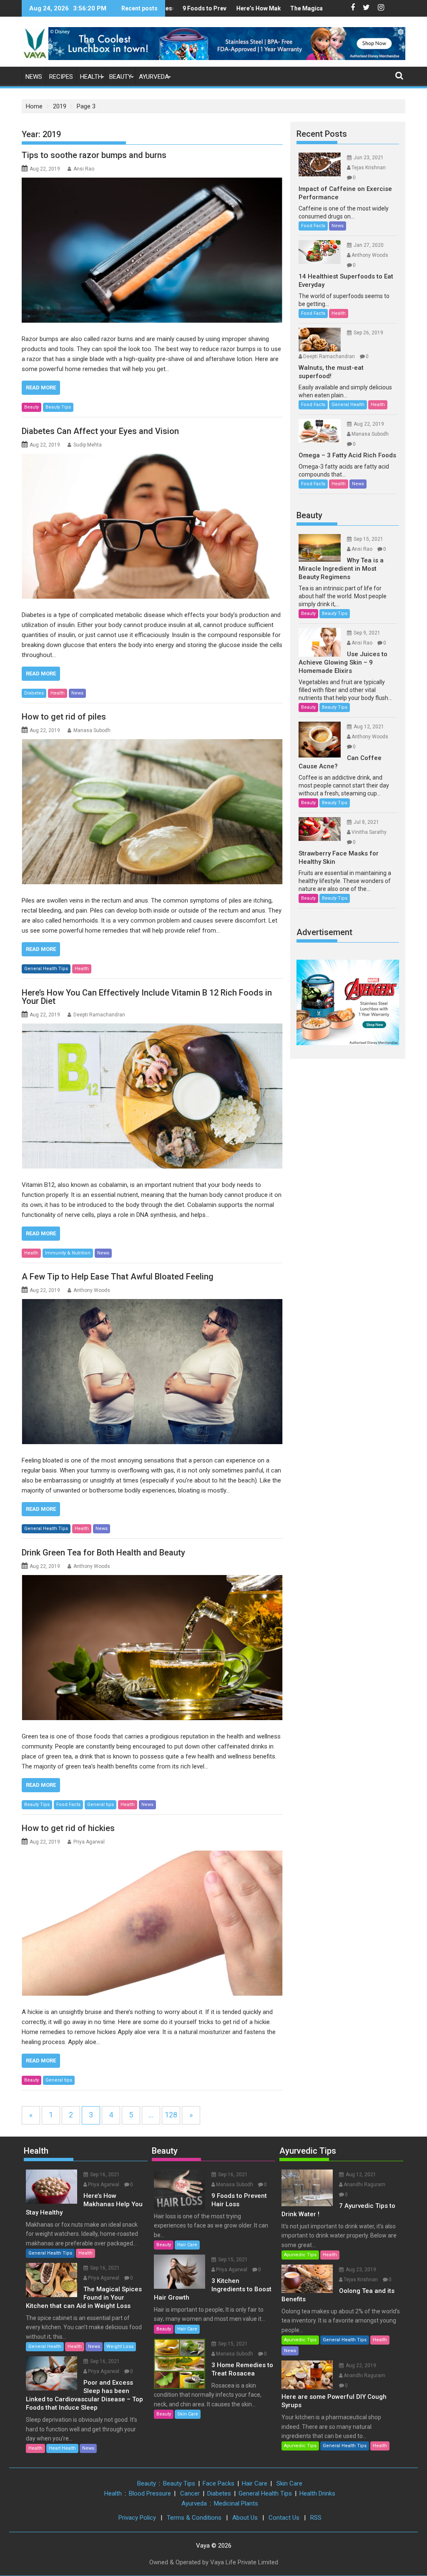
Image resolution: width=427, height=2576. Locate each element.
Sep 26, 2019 (368, 333)
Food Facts (68, 1805)
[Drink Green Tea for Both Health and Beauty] (152, 1648)
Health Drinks (317, 2493)
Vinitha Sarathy (369, 832)
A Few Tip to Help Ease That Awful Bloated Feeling (118, 1277)
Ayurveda (154, 77)
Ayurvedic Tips (308, 2151)
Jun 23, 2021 (369, 158)
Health (91, 77)
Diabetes (34, 693)
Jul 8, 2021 (366, 822)
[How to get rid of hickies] (152, 1923)
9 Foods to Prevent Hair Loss (186, 8)
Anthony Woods (92, 1290)
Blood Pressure (150, 2493)
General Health (348, 405)
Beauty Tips (58, 407)
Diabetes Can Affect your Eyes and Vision (100, 431)
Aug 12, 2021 (369, 727)
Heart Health (62, 2448)
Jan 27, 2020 (369, 245)
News (34, 77)
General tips (100, 1805)
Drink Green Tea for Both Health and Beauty (103, 1553)
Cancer (190, 2493)
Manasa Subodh (92, 730)
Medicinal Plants (236, 2503)
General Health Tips (46, 969)
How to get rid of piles (64, 717)
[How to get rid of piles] (152, 812)
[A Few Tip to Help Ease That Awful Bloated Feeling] (152, 1372)
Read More (41, 388)
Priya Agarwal (89, 1842)
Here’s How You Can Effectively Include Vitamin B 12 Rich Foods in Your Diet (147, 997)
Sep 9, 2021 (367, 633)
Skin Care (188, 2414)
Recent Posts (322, 134)
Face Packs (219, 2483)
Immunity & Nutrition (68, 1253)
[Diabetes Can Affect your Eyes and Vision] (152, 526)
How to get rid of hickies (68, 1828)
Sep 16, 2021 (105, 2175)
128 (171, 2115)
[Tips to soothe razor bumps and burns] (152, 250)
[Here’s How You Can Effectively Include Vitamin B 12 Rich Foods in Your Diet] (152, 1096)
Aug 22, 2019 (369, 424)
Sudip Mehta (88, 445)
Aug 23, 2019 (361, 2270)
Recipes (61, 77)
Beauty (121, 77)
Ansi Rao (84, 169)
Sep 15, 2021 (368, 539)
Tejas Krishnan (369, 168)
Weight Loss (120, 2346)
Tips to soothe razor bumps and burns (94, 155)
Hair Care (187, 2245)
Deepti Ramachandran (99, 1015)
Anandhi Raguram (364, 2185)
